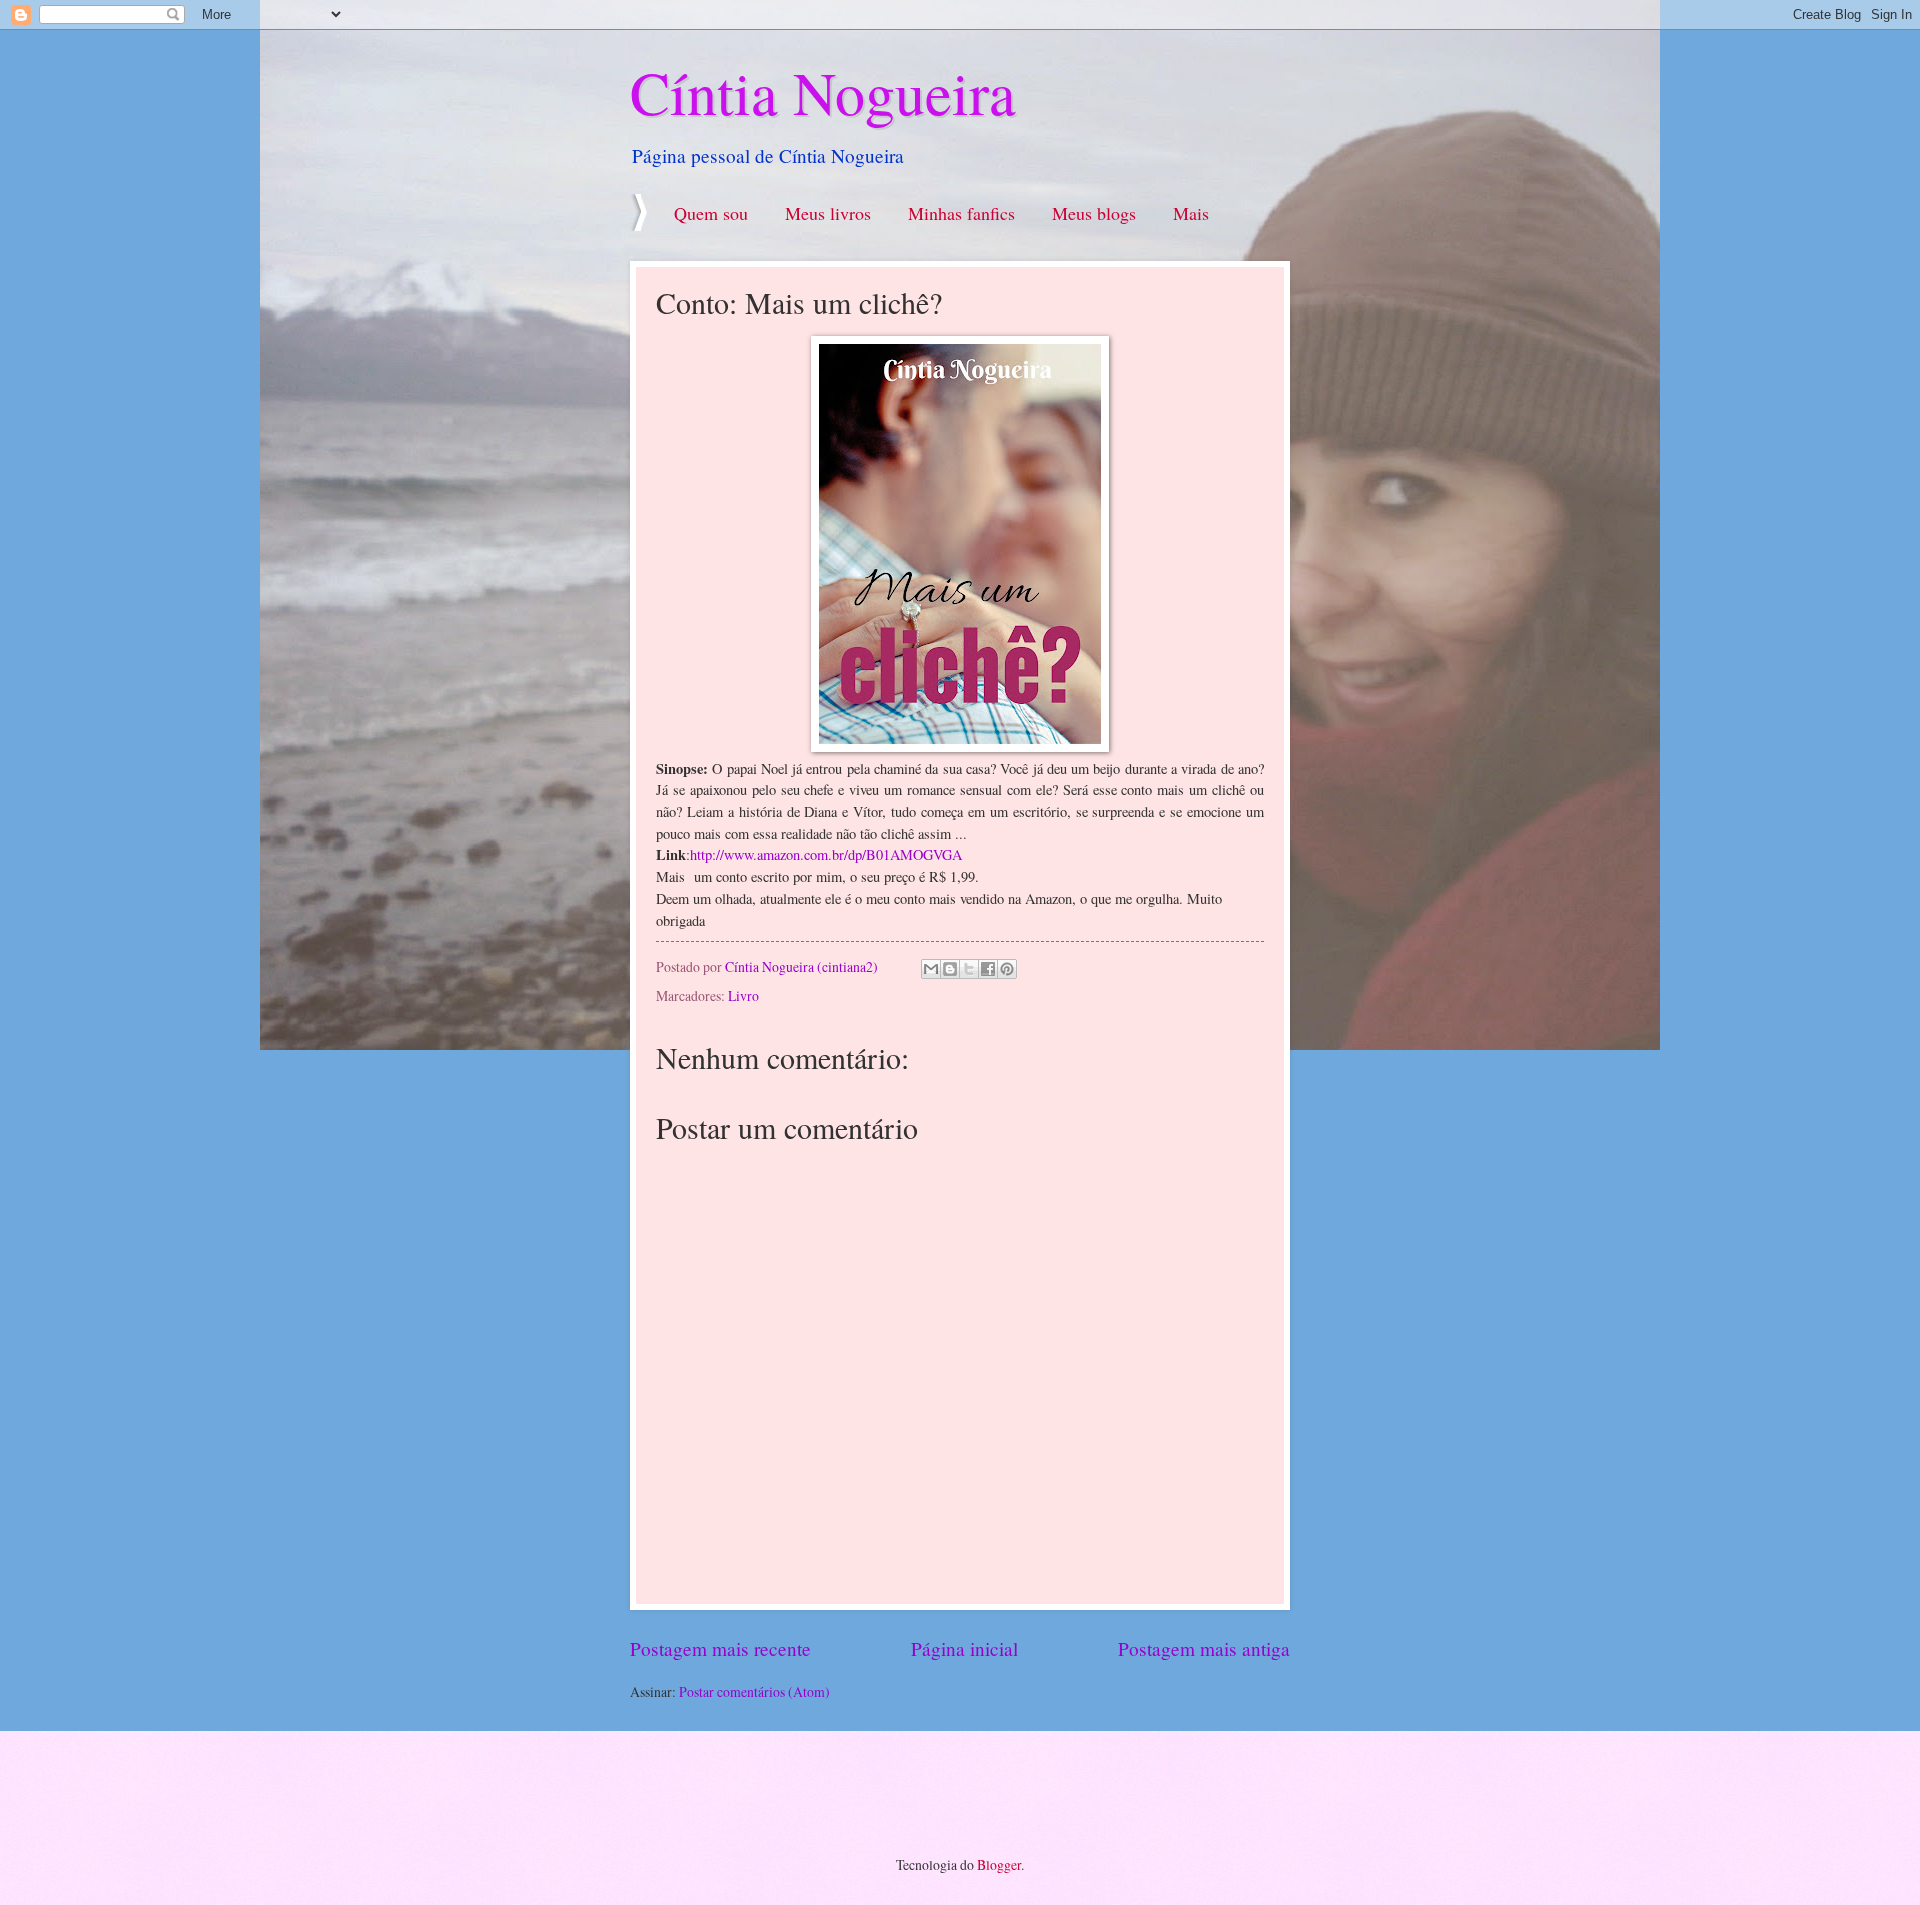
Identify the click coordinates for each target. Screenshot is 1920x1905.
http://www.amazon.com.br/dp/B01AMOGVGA (826, 854)
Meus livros (828, 213)
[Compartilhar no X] (969, 969)
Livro (743, 995)
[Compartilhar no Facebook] (988, 969)
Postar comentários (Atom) (754, 1691)
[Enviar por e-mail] (931, 969)
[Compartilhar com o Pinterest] (1007, 969)
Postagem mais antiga (1204, 1648)
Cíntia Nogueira (823, 92)
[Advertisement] (859, 1791)
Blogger (999, 1864)
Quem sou (711, 213)
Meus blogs (1094, 213)
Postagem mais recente (720, 1648)
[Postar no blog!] (950, 969)
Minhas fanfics (961, 213)
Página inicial (964, 1648)
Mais (1191, 213)
